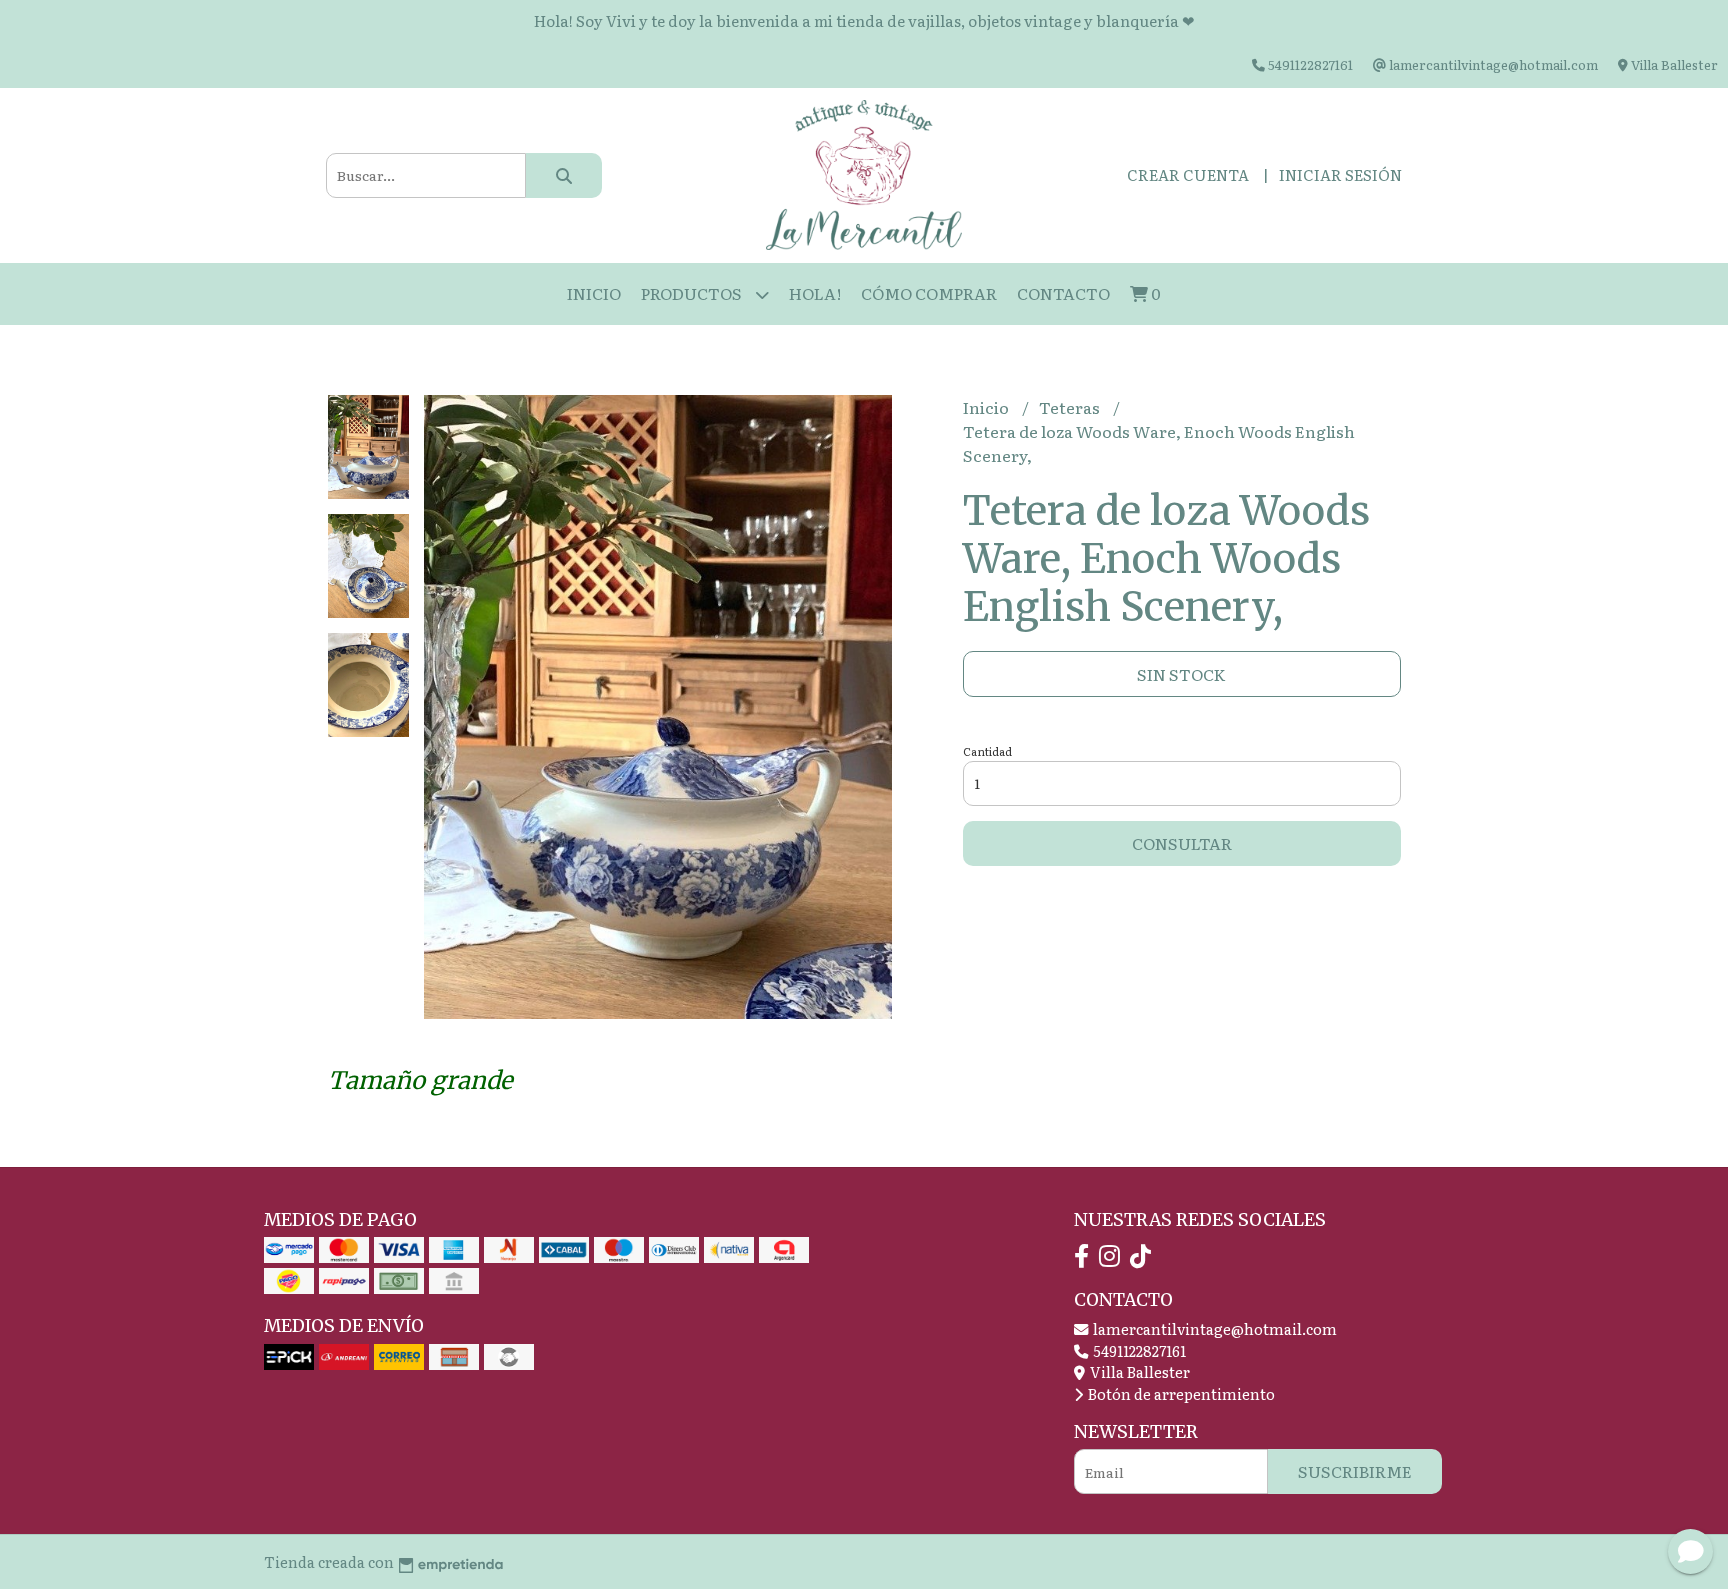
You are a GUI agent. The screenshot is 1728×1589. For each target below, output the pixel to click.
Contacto (1063, 293)
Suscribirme (1355, 1471)
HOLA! (815, 293)
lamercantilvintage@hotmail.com (1213, 1328)
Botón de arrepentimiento (1180, 1393)
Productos (693, 293)
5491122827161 (1138, 1350)
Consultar (1182, 843)
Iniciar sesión (1340, 174)
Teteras (1071, 407)
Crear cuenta (1188, 174)
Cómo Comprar (929, 293)
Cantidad (987, 751)
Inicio (594, 293)
